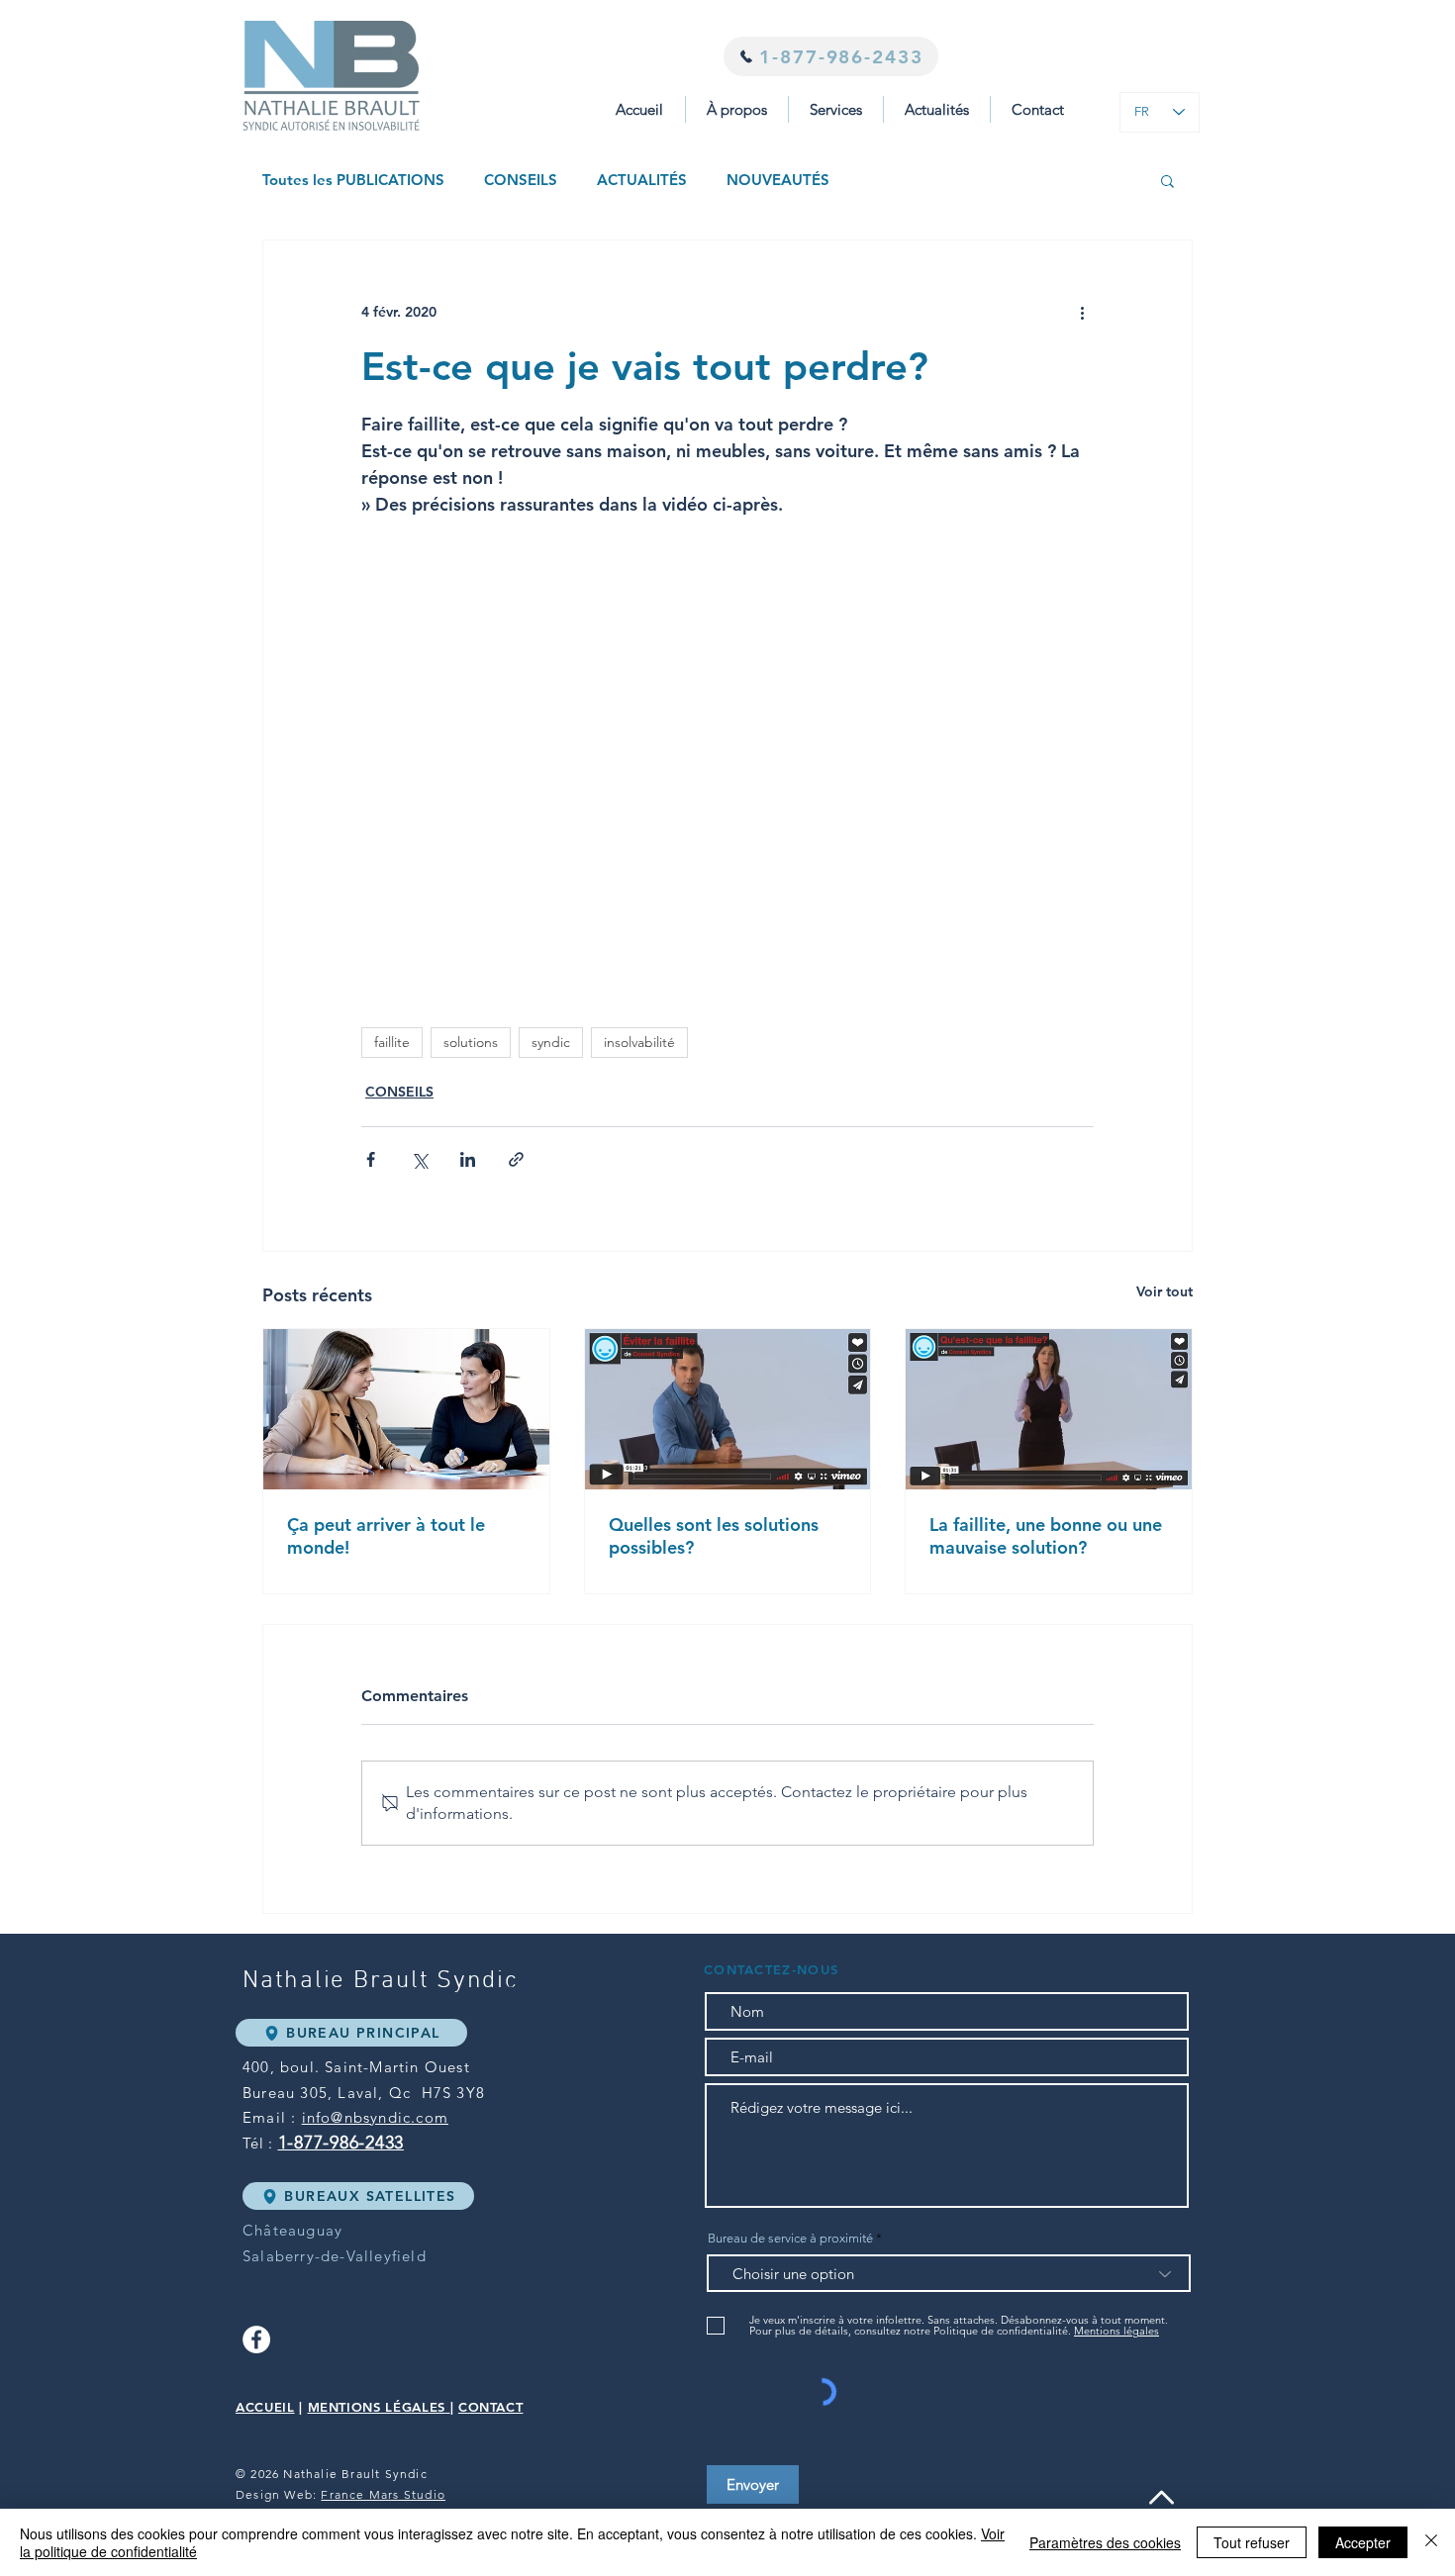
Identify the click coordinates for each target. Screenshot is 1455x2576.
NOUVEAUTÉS (778, 180)
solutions (471, 1042)
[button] (836, 109)
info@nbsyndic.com (375, 2117)
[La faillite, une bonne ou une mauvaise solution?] (1049, 1409)
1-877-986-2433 (341, 2143)
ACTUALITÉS (642, 180)
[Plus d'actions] (1082, 312)
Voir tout (1164, 1291)
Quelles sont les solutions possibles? (714, 1536)
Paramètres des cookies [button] (1105, 2542)
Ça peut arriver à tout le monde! (386, 1536)
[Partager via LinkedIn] (468, 1159)
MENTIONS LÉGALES (377, 2407)
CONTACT (491, 2407)
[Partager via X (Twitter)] (419, 1159)
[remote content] (727, 749)
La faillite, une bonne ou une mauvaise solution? (1046, 1536)
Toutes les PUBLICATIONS (353, 180)
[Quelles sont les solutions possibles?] (728, 1409)
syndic (551, 1042)
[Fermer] (1431, 2542)
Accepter (1363, 2542)
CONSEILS (521, 180)
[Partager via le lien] (516, 1159)
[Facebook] (256, 2339)
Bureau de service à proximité (790, 2238)
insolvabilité (639, 1042)
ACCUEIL (265, 2407)
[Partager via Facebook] (371, 1159)
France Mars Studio (383, 2494)
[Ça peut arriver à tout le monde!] (406, 1409)
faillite (392, 1042)
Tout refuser (1252, 2542)
